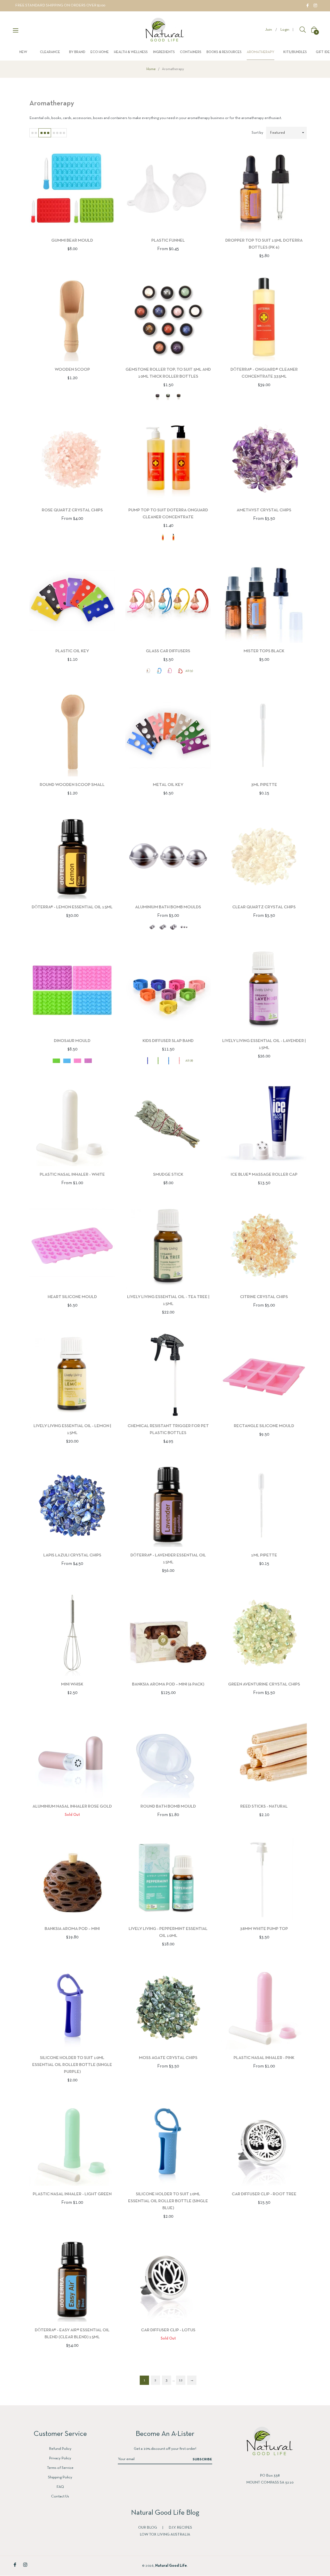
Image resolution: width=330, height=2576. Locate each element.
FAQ (60, 2487)
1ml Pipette (264, 1555)
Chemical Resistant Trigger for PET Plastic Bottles (168, 1429)
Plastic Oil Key (72, 651)
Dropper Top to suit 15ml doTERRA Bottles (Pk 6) (264, 244)
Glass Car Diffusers (168, 651)
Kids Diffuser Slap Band (168, 1041)
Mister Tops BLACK (264, 651)
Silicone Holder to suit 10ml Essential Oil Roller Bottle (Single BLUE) (168, 2201)
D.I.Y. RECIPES (180, 2528)
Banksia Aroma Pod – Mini (72, 1929)
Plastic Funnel (168, 240)
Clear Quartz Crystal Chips (264, 907)
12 (181, 2380)
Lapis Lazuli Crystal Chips (72, 1555)
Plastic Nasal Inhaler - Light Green (72, 2194)
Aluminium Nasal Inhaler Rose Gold (72, 1806)
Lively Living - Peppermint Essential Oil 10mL (168, 1932)
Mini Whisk (72, 1684)
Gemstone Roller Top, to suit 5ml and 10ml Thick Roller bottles (168, 373)
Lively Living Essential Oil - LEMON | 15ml (72, 1429)
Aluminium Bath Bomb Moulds (168, 907)
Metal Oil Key (168, 785)
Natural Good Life (171, 2566)
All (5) (189, 671)
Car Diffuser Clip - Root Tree (264, 2194)
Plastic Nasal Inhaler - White (72, 1175)
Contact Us (60, 2496)
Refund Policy (60, 2449)
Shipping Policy (60, 2477)
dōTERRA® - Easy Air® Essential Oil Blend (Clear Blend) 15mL (72, 2334)
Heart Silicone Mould (72, 1297)
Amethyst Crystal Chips (264, 510)
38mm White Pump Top (264, 1929)
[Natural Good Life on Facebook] (308, 5)
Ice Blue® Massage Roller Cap (264, 1175)
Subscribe (202, 2459)
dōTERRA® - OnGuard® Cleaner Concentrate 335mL (264, 373)
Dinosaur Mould (72, 1041)
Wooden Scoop (72, 370)
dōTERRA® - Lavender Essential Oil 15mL (168, 1559)
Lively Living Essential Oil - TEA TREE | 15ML (168, 1300)
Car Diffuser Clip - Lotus (168, 2330)
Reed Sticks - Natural (264, 1806)
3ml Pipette (264, 785)
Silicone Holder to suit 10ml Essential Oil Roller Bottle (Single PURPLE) (72, 2065)
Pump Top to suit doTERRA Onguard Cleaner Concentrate (168, 514)
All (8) (189, 1061)
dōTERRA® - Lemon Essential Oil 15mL (72, 907)
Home (151, 69)
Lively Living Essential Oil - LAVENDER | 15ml (264, 1044)
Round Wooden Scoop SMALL (72, 785)
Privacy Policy (60, 2458)
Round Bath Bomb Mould (168, 1806)
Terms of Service (60, 2468)
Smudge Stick (168, 1175)
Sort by (257, 133)
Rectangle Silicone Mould (264, 1426)
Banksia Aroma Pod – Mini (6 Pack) (168, 1684)
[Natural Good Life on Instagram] (315, 5)
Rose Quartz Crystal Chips (72, 510)
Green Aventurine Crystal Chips (264, 1684)
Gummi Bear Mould (72, 240)
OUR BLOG (148, 2528)
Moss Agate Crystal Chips (168, 2058)
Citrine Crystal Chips (264, 1297)
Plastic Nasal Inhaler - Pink (264, 2058)
